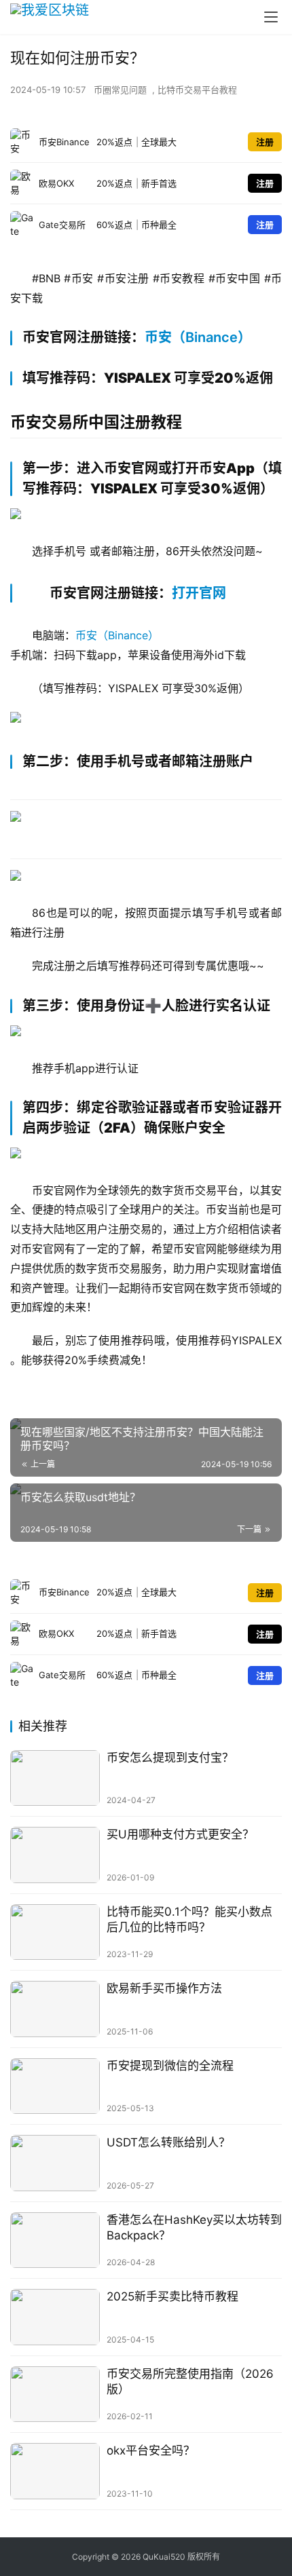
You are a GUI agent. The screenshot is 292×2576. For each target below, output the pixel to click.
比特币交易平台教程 (197, 90)
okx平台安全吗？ (151, 2450)
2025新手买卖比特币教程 (172, 2296)
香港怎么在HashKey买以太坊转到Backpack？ (194, 2228)
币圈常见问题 (120, 90)
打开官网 (199, 593)
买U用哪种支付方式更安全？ (180, 1834)
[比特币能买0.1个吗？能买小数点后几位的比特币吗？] (55, 1932)
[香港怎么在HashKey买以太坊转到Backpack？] (55, 2240)
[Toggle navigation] (271, 17)
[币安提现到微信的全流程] (55, 2086)
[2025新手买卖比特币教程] (55, 2317)
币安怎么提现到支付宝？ (170, 1758)
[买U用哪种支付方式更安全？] (55, 1855)
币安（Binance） (198, 337)
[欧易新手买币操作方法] (55, 2009)
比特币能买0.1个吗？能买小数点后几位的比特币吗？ (189, 1919)
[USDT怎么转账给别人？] (55, 2163)
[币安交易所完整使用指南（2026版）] (55, 2394)
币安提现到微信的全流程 (170, 2066)
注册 (265, 142)
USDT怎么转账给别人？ (168, 2142)
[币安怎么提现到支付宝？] (55, 1778)
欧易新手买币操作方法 (164, 1988)
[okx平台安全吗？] (55, 2471)
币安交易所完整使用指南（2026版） (190, 2382)
